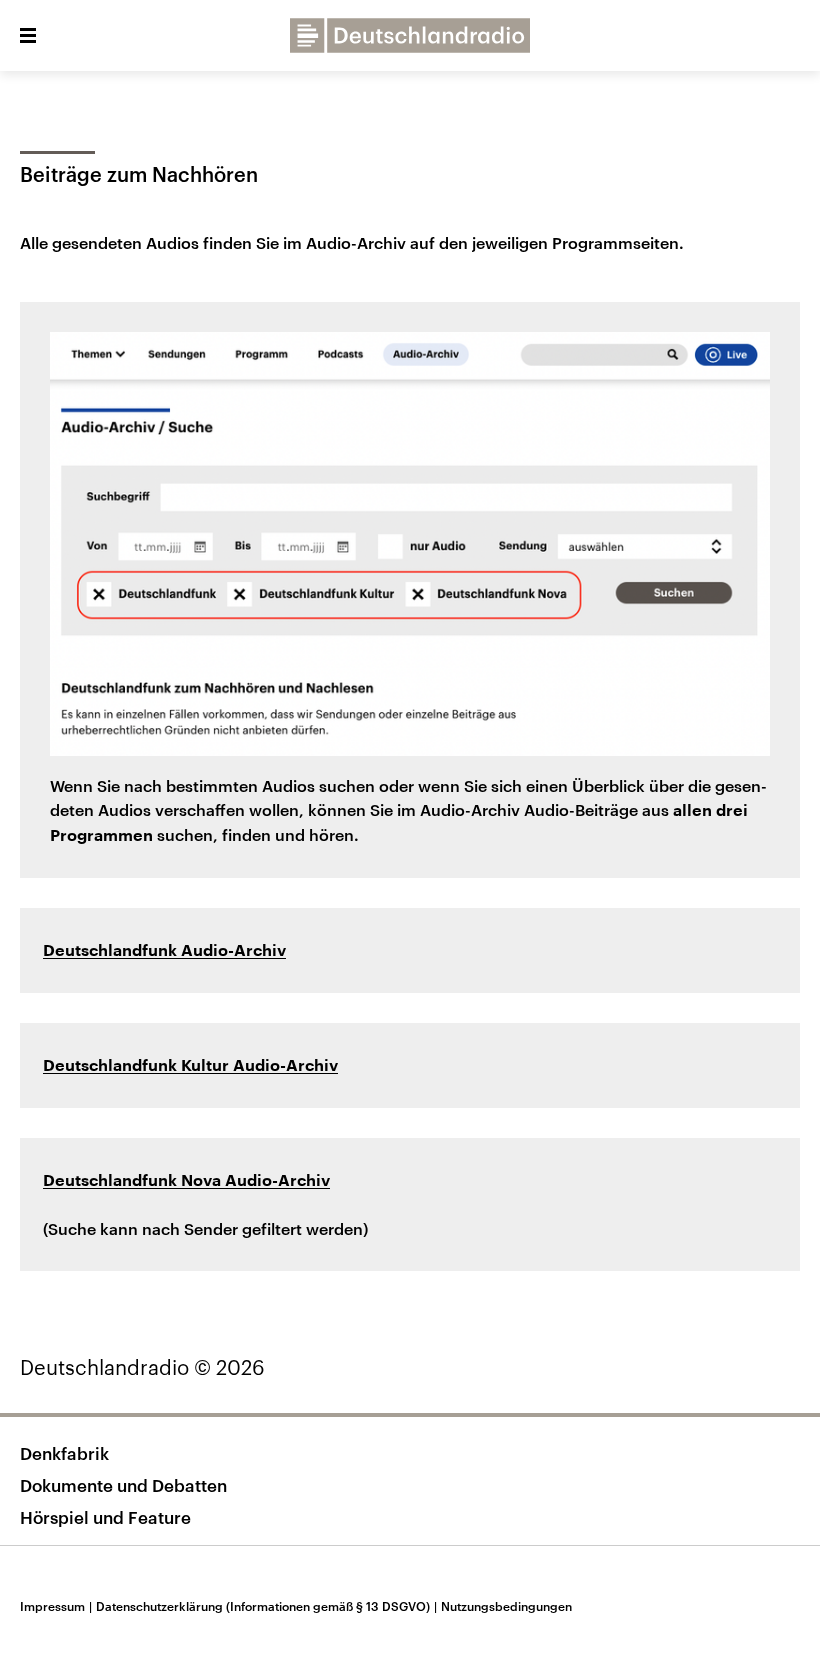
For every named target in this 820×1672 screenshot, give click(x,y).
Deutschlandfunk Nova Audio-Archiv (186, 1181)
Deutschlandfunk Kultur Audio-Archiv (190, 1066)
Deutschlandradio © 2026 (142, 1367)
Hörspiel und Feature (105, 1517)
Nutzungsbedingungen (506, 1606)
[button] (28, 36)
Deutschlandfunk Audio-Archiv (164, 951)
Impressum (56, 1606)
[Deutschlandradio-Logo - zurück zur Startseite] (410, 35)
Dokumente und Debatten (123, 1485)
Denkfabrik (64, 1453)
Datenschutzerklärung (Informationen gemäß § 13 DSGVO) (266, 1606)
